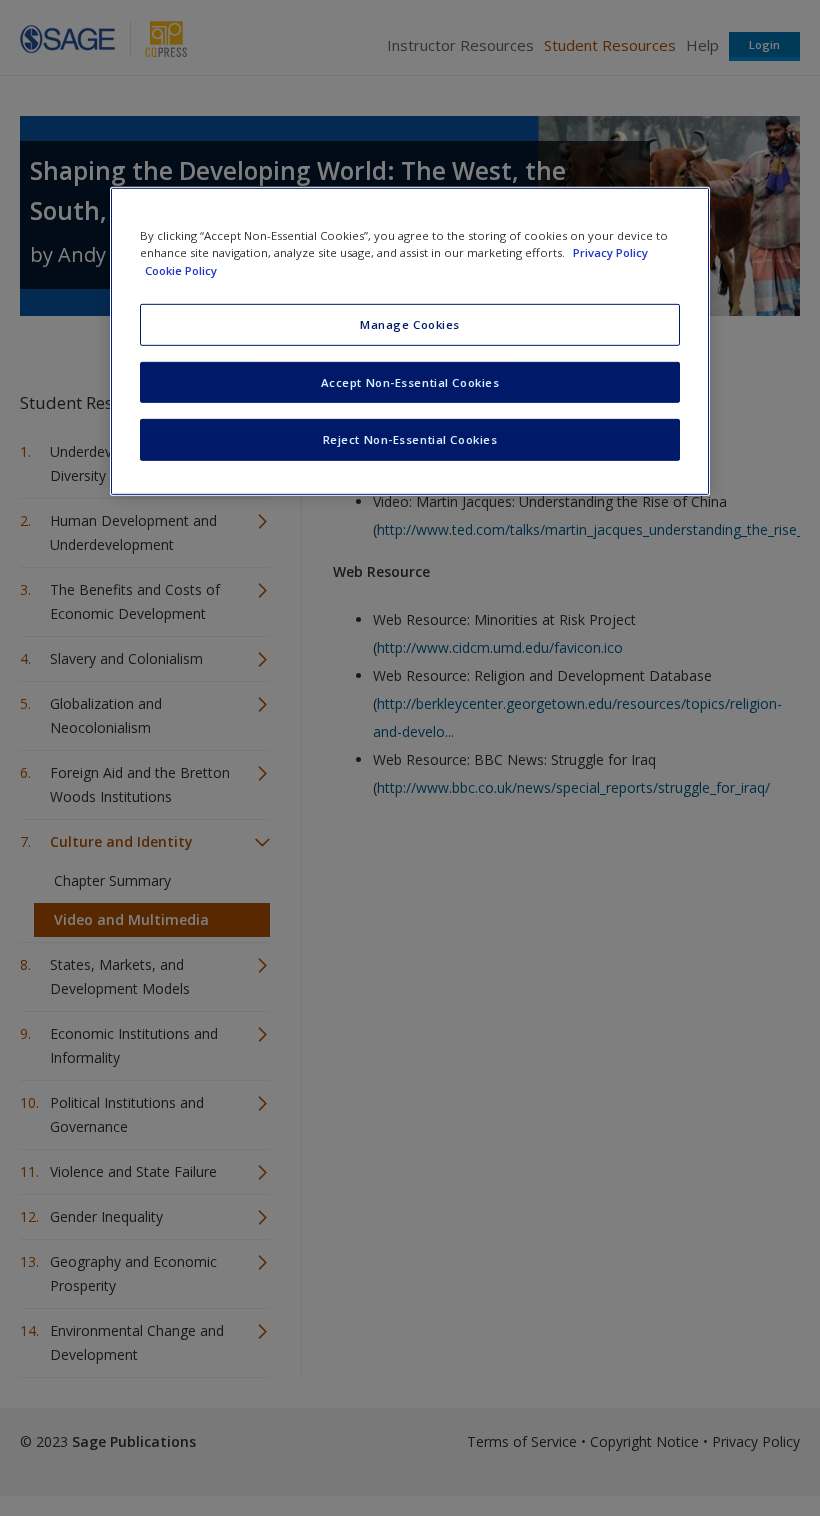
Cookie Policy (181, 269)
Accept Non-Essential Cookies (410, 381)
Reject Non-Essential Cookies (410, 439)
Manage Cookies (410, 323)
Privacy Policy (610, 252)
